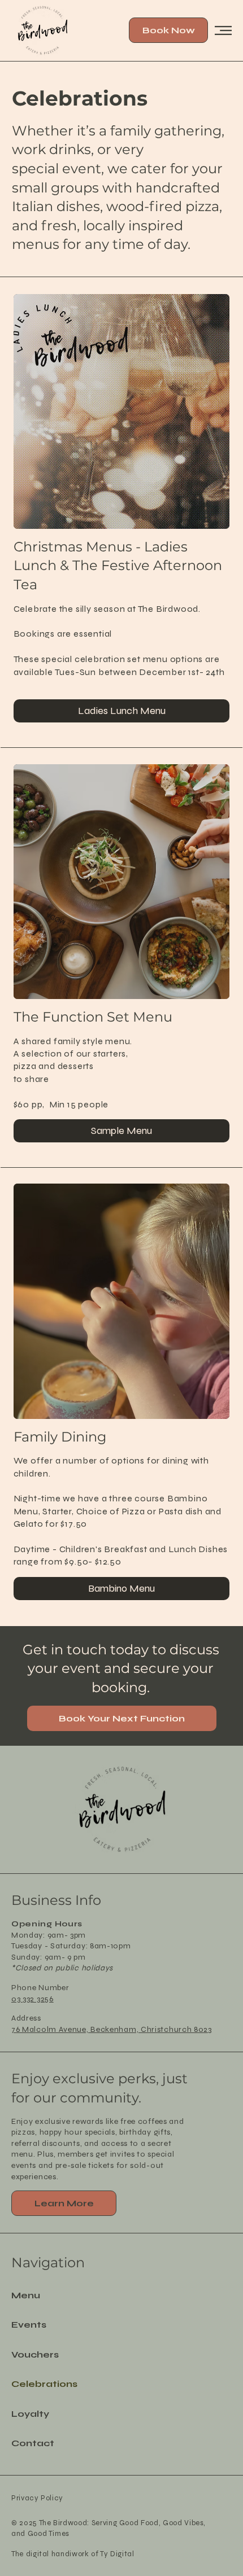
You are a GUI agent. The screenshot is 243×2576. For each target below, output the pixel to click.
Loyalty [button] (30, 2414)
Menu (26, 2295)
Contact (33, 2443)
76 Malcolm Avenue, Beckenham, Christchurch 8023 (112, 2029)
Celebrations (44, 2384)
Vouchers (35, 2354)
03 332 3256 (32, 1999)
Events (29, 2325)
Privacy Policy (37, 2498)
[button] (64, 2203)
